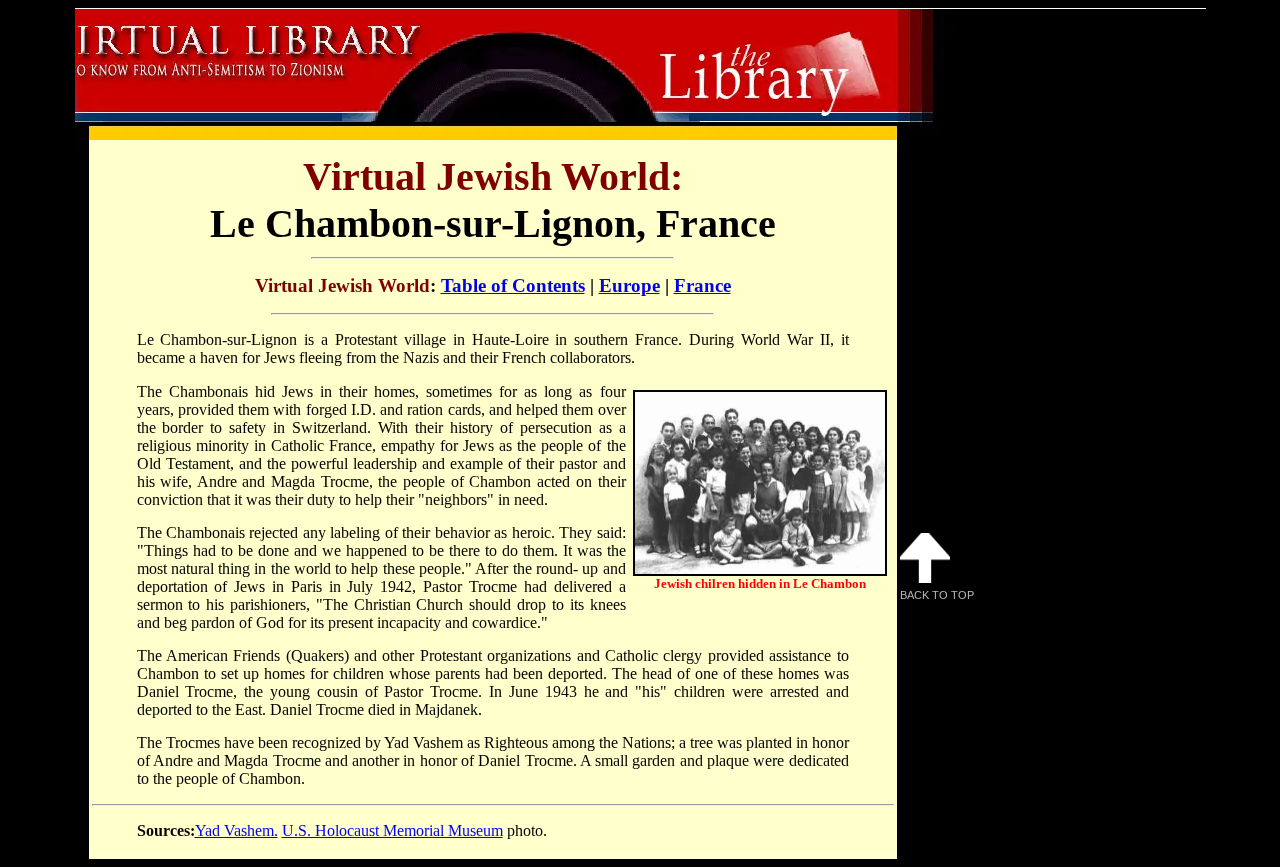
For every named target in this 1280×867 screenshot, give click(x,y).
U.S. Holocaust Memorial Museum (392, 830)
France (702, 285)
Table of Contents (513, 285)
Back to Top (937, 595)
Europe (629, 285)
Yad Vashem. (236, 830)
